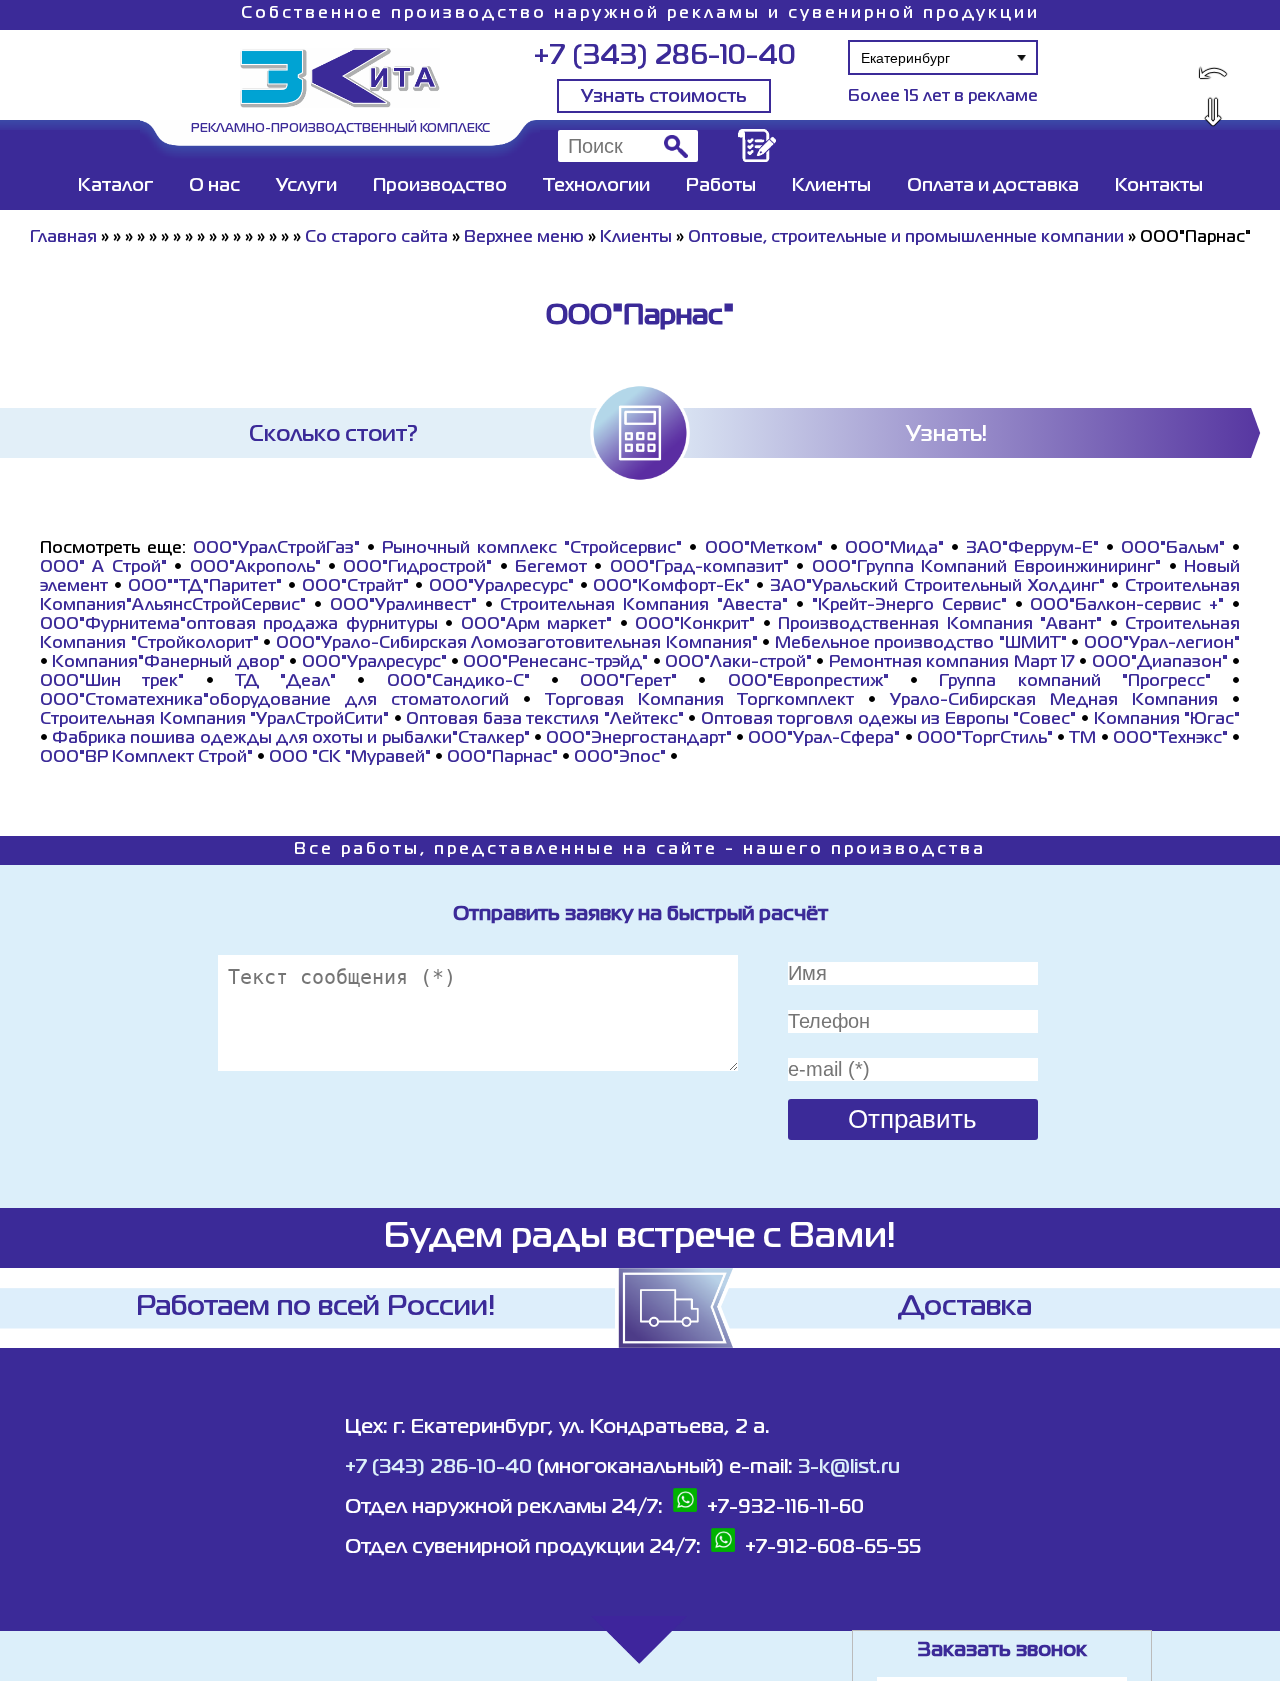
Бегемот (551, 568)
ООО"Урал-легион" (1162, 644)
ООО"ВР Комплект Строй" (146, 758)
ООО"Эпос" (620, 758)
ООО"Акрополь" (255, 568)
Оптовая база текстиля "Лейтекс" (545, 720)
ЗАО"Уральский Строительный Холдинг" (937, 587)
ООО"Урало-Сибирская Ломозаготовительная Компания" (517, 644)
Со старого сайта (376, 238)
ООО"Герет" (628, 682)
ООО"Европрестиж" (808, 682)
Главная (63, 238)
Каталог (115, 186)
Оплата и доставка (993, 186)
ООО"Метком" (764, 549)
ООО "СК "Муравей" (350, 758)
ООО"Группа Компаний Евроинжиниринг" (987, 568)
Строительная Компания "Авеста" (644, 606)
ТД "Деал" (285, 682)
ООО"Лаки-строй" (738, 663)
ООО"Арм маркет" (536, 625)
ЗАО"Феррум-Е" (1032, 549)
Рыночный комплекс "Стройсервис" (532, 549)
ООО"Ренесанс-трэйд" (555, 663)
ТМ (1082, 739)
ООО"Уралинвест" (403, 606)
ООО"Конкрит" (695, 625)
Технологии (596, 186)
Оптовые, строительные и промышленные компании (906, 238)
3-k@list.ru (849, 1467)
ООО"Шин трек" (112, 682)
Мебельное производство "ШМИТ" (921, 644)
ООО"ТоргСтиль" (985, 739)
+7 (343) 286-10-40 (664, 56)
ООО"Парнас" (502, 758)
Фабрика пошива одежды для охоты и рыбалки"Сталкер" (290, 739)
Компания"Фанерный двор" (168, 663)
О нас (214, 186)
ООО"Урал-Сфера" (824, 739)
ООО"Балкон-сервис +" (1127, 606)
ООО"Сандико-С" (458, 682)
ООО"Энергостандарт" (639, 739)
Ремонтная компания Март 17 (952, 663)
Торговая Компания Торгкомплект (700, 701)
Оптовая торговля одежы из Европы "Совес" (889, 720)
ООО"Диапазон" (1160, 663)
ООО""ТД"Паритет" (205, 587)
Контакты (1159, 186)
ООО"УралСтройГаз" (276, 549)
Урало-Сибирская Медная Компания (1054, 701)
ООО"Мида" (894, 549)
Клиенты (831, 186)
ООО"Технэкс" (1170, 739)
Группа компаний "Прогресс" (1075, 682)
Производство (440, 186)
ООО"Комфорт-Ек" (671, 587)
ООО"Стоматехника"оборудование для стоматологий (274, 701)
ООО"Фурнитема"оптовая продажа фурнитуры (239, 625)
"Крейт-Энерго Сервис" (909, 606)
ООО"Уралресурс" (501, 587)
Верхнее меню (524, 238)
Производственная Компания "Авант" (940, 625)
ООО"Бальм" (1173, 549)
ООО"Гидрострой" (417, 568)
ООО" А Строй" (103, 568)
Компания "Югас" (1167, 720)
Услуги (306, 186)
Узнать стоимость (664, 97)
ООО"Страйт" (355, 587)
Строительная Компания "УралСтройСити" (214, 720)
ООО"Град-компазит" (699, 568)
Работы (721, 186)
